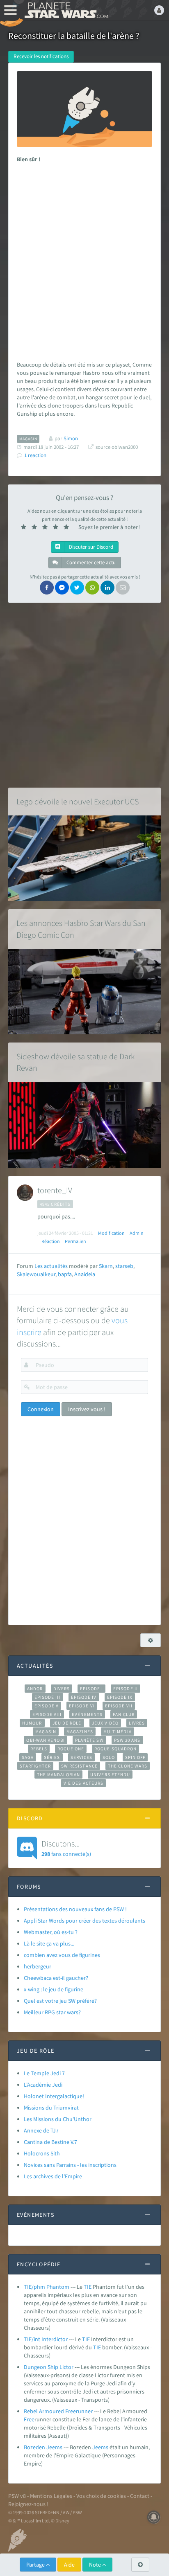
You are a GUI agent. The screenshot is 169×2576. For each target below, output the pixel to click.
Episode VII (119, 1706)
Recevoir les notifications (41, 56)
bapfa (65, 1274)
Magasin (46, 1732)
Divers (62, 1689)
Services (82, 1757)
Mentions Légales (51, 2496)
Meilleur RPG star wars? (52, 2012)
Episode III (48, 1697)
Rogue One (71, 1749)
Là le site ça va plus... (49, 1943)
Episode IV (84, 1697)
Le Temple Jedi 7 (44, 2073)
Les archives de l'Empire (53, 2176)
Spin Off (135, 1757)
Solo (108, 1757)
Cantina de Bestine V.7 (50, 2142)
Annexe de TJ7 (41, 2130)
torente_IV (55, 1190)
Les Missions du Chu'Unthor (58, 2119)
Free (29, 2419)
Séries (52, 1757)
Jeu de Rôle (67, 1723)
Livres (137, 1723)
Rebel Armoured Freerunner (58, 2411)
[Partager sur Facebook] (47, 588)
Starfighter (35, 1766)
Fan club (124, 1714)
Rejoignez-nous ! (28, 2504)
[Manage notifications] (154, 2517)
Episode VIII (47, 1714)
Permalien (75, 1241)
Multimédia (118, 1732)
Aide (69, 2565)
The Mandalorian (58, 1774)
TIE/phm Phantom (47, 2287)
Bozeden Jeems (43, 2447)
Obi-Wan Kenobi (45, 1740)
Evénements (87, 1714)
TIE (88, 2287)
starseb (124, 1266)
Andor (35, 1689)
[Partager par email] (123, 588)
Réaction (51, 1241)
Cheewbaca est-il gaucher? (56, 1978)
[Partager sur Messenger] (62, 588)
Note (96, 2565)
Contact (140, 2496)
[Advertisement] (84, 260)
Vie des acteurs (83, 1783)
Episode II (126, 1689)
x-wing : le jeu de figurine (54, 1989)
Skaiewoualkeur (36, 1274)
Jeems (100, 2447)
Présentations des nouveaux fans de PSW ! (75, 1909)
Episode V (47, 1706)
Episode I (91, 1689)
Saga (28, 1757)
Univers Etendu (110, 1774)
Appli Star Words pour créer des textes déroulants (84, 1921)
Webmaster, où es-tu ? (51, 1932)
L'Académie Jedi (43, 2085)
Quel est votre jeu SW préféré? (60, 2001)
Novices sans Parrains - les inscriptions (70, 2165)
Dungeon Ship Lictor (49, 2367)
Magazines (80, 1732)
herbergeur (38, 1966)
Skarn (106, 1266)
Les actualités (51, 1266)
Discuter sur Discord (90, 547)
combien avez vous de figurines (62, 1955)
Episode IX (120, 1697)
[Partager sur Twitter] (77, 588)
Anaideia (85, 1274)
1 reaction (35, 455)
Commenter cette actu (90, 562)
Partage (36, 2565)
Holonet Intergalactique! (54, 2096)
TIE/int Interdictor (46, 2339)
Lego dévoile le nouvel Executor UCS (78, 801)
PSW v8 (17, 2496)
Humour (32, 1723)
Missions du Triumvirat (51, 2108)
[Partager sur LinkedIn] (107, 588)
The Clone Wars (128, 1766)
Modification (111, 1233)
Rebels (39, 1749)
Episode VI (82, 1706)
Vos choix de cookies (101, 2496)
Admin (137, 1233)
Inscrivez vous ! (87, 1409)
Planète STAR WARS (66, 10)
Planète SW (89, 1740)
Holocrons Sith (42, 2153)
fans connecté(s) (66, 1848)
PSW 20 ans (127, 1740)
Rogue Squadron (115, 1749)
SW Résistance (79, 1766)
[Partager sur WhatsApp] (92, 588)
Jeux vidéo (105, 1723)
